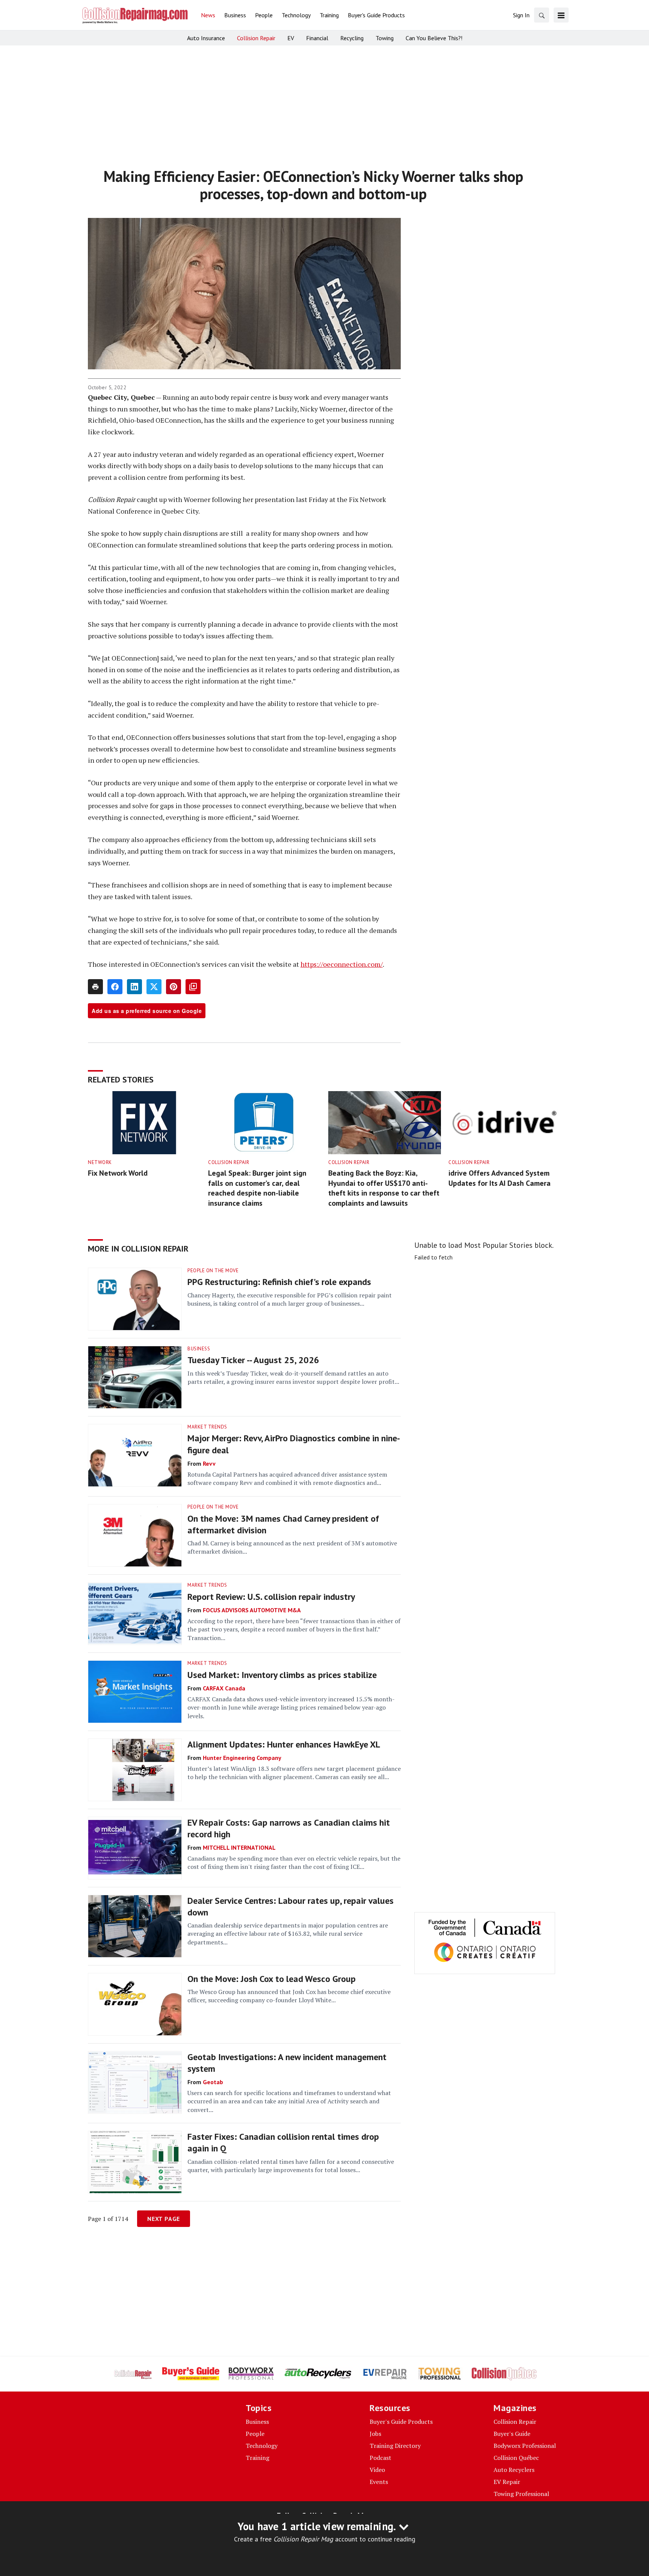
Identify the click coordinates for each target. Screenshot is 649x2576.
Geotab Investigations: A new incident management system (287, 2063)
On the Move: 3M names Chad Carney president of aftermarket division (283, 1524)
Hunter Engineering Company (242, 1758)
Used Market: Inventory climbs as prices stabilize (282, 1675)
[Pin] (174, 987)
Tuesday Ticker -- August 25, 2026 (253, 1360)
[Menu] (561, 15)
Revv (209, 1463)
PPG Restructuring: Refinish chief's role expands (279, 1282)
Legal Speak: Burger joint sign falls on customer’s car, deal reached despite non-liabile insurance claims (257, 1188)
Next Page (164, 2219)
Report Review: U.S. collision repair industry (271, 1597)
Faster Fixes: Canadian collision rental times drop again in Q (283, 2142)
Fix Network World (118, 1173)
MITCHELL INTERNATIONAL (239, 1847)
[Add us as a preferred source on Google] (193, 987)
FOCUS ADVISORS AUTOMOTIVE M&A (252, 1610)
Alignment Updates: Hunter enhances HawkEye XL (284, 1744)
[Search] (542, 15)
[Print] (95, 987)
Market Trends (207, 1427)
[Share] (115, 987)
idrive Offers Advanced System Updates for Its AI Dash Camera (500, 1178)
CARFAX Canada (224, 1688)
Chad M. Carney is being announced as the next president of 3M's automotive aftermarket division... (292, 1547)
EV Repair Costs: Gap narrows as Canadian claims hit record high (289, 1828)
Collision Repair (229, 1162)
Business (199, 1349)
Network (100, 1162)
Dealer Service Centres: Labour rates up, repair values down (291, 1906)
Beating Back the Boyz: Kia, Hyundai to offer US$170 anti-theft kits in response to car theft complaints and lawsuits (384, 1188)
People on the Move (213, 1271)
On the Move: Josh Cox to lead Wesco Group (272, 1979)
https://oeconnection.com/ (342, 964)
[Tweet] (154, 987)
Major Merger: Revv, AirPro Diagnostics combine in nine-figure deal (294, 1444)
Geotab (213, 2082)
